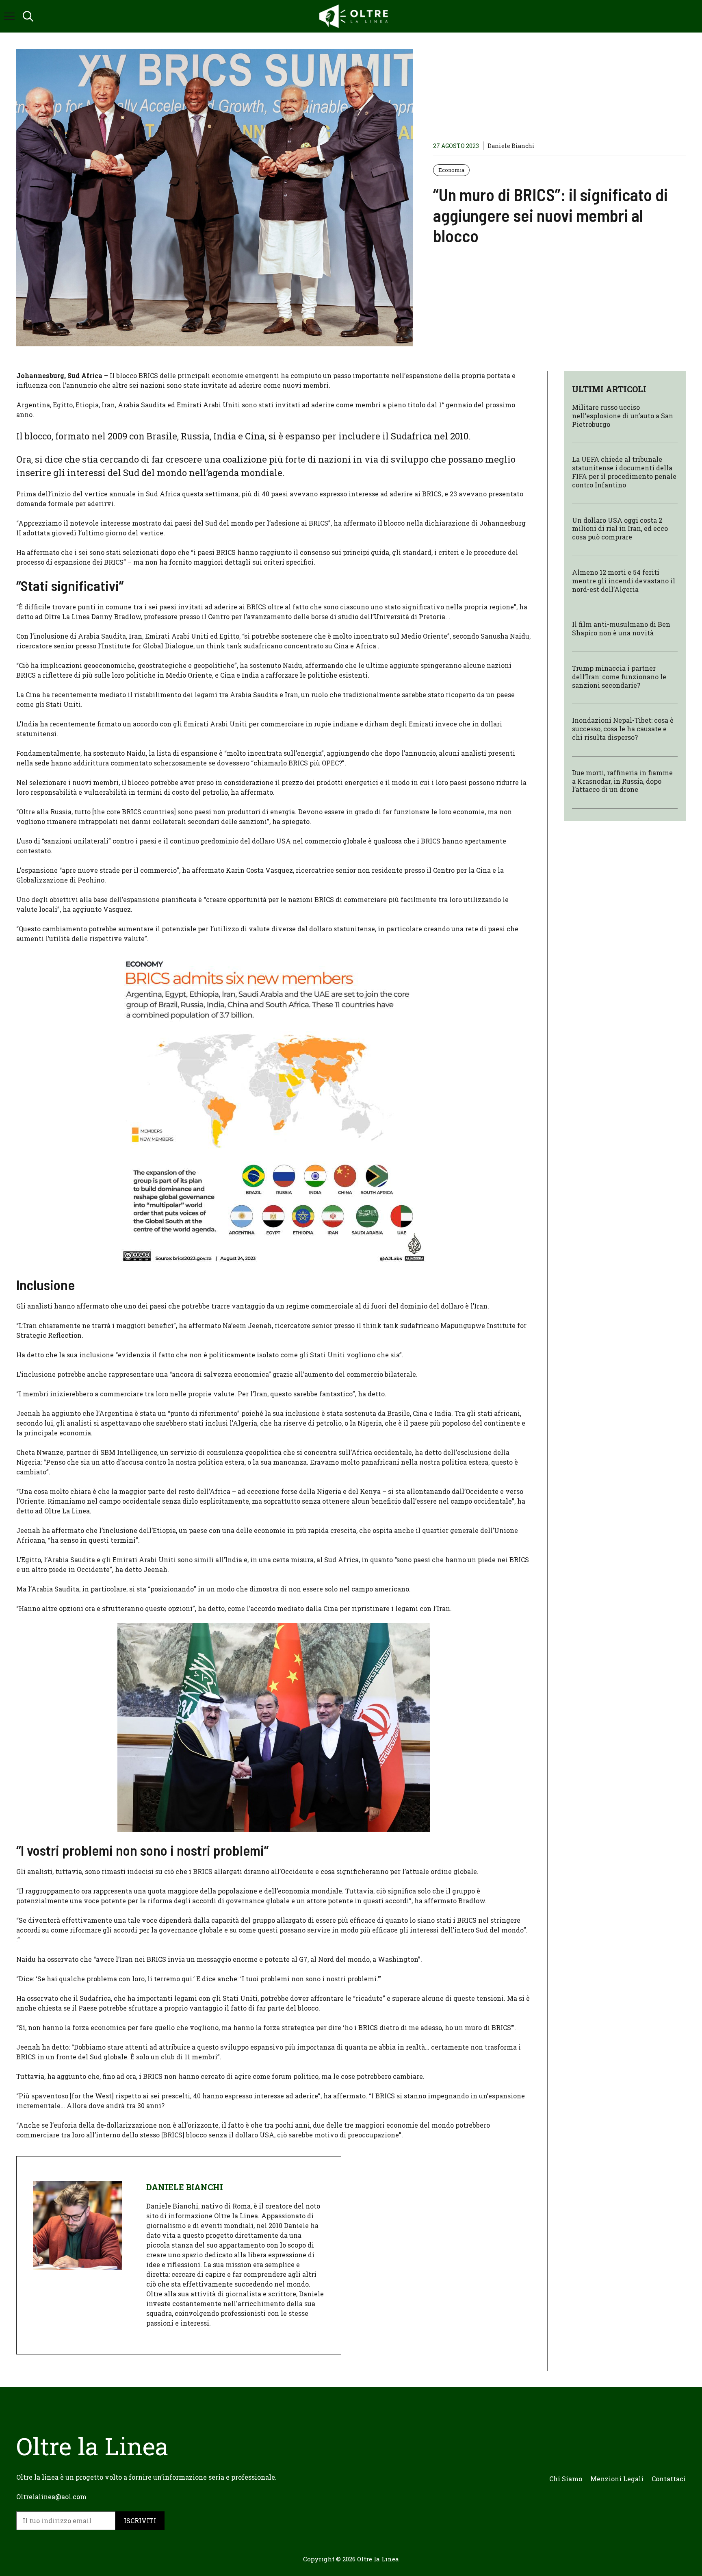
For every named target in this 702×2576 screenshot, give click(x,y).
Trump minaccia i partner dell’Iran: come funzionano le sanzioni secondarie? (619, 677)
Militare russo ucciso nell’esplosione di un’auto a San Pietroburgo (623, 416)
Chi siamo (566, 2479)
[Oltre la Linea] (355, 16)
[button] (28, 16)
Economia (451, 170)
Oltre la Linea (378, 2559)
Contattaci (669, 2479)
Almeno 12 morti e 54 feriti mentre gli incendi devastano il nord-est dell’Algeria (624, 581)
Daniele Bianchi (511, 146)
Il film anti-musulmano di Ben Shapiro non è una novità (621, 629)
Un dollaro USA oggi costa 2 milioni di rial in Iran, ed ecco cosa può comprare (620, 529)
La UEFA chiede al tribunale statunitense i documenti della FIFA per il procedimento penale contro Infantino (624, 472)
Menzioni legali (617, 2479)
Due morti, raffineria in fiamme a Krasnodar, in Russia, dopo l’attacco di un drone (622, 781)
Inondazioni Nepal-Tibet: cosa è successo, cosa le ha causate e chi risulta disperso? (623, 729)
